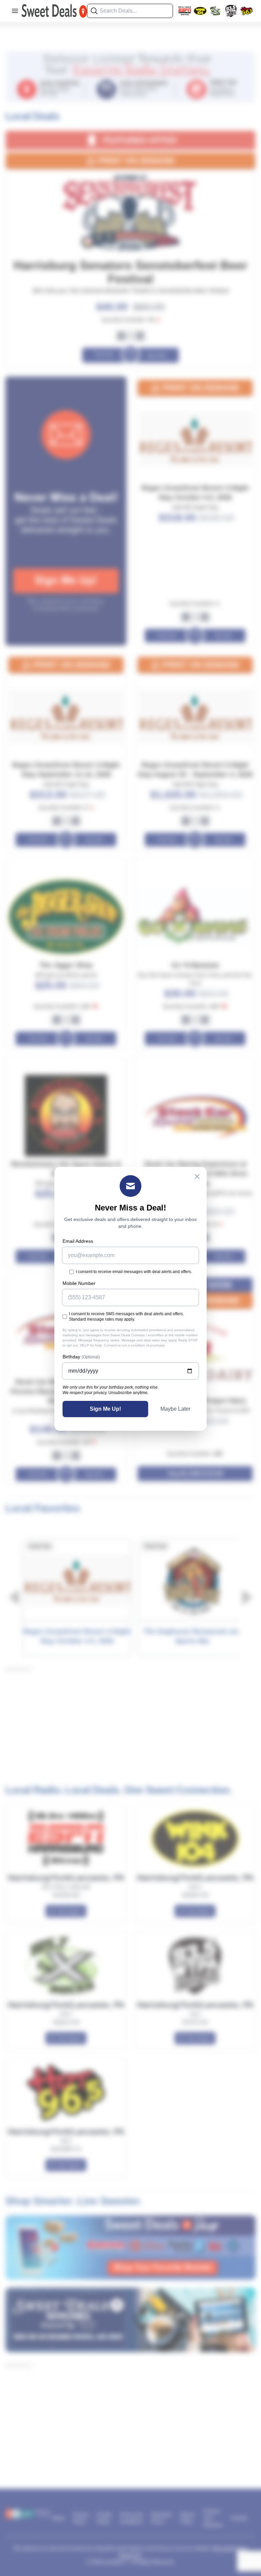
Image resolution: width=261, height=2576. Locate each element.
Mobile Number (79, 1283)
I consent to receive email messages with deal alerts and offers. (134, 1272)
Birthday (81, 1357)
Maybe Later (175, 1409)
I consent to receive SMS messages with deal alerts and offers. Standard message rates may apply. (126, 1317)
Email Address (78, 1241)
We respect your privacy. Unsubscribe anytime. (106, 1393)
